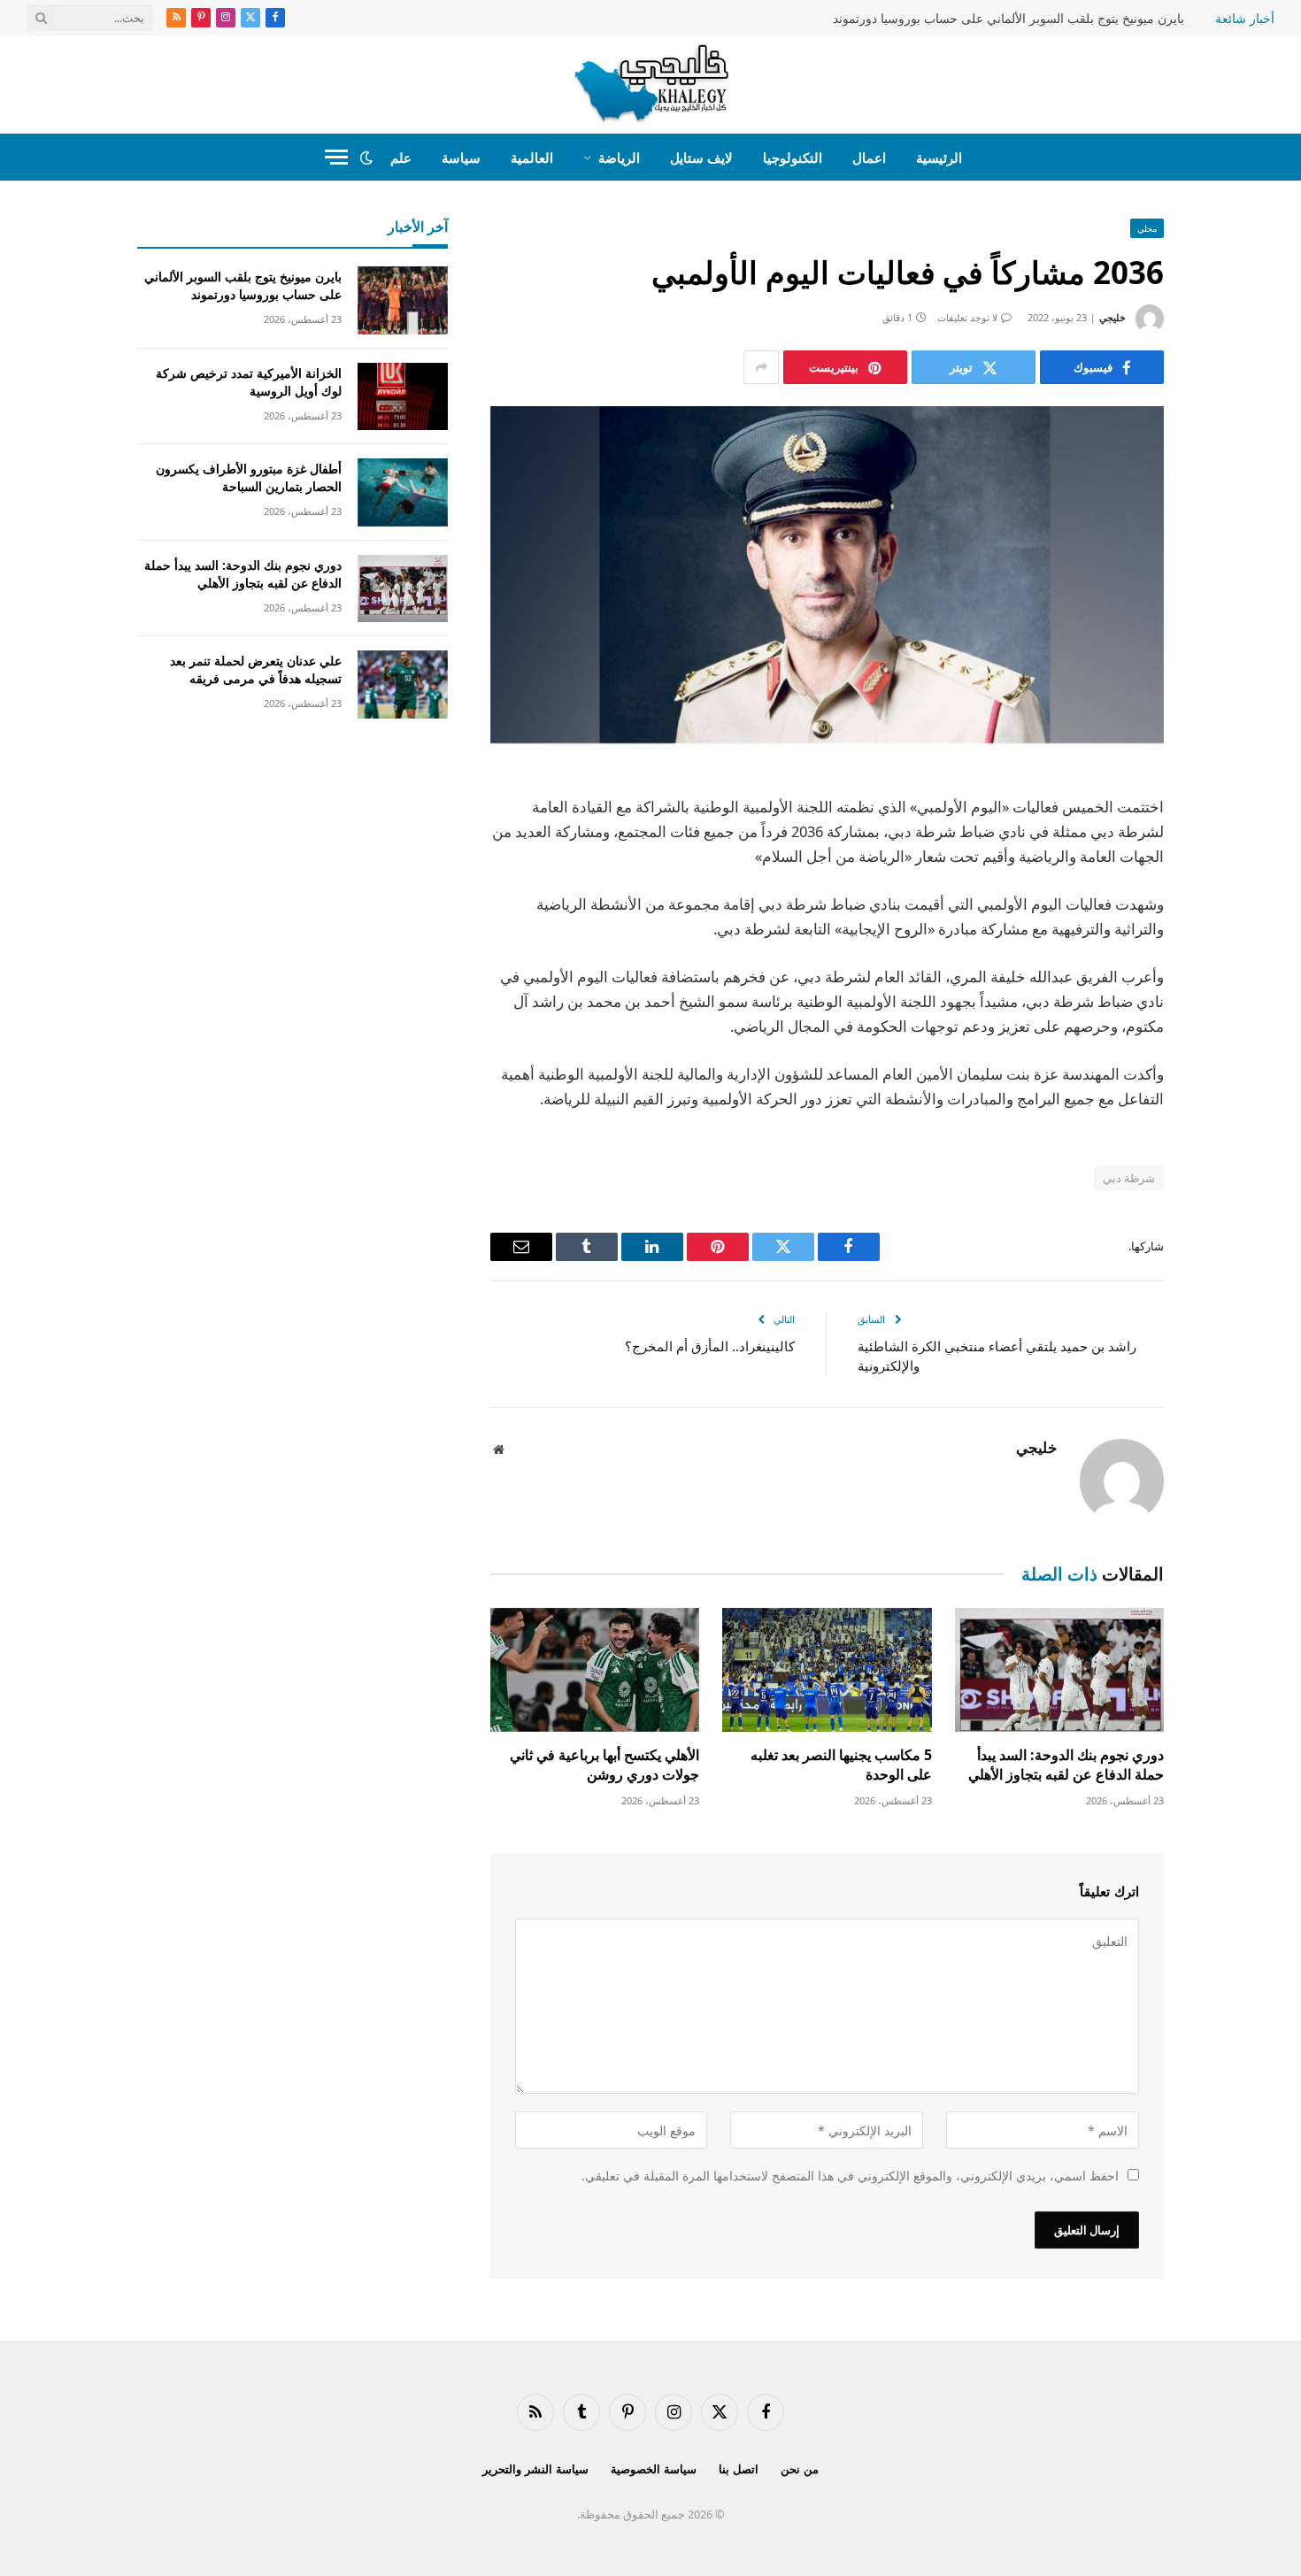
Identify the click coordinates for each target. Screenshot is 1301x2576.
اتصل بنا (739, 2469)
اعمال (869, 158)
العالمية (532, 158)
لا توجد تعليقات (967, 317)
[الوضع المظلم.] (366, 158)
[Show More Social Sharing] (761, 367)
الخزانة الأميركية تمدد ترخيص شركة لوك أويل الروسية (249, 382)
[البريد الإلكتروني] (1226, 1011)
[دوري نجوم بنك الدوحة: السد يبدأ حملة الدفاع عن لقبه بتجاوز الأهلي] (1059, 1670)
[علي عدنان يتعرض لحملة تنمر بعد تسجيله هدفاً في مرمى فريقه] (403, 684)
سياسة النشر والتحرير (535, 2469)
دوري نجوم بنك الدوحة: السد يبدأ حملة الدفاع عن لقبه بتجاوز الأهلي (1066, 1765)
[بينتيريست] (1226, 966)
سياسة (461, 158)
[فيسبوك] (1226, 831)
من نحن (800, 2469)
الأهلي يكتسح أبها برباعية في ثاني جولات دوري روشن (604, 1765)
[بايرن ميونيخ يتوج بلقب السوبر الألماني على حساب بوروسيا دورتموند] (403, 300)
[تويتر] (1226, 876)
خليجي (1112, 317)
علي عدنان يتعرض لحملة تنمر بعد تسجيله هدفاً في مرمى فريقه (256, 669)
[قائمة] (336, 157)
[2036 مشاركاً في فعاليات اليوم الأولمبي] (827, 575)
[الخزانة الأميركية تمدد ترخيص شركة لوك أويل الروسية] (403, 397)
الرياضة (619, 158)
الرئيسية (939, 158)
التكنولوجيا (793, 158)
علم (401, 158)
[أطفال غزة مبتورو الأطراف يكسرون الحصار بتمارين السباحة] (403, 492)
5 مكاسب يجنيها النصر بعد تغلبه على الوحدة (841, 1765)
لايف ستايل (701, 158)
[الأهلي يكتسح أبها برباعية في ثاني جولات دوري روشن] (595, 1670)
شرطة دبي (1129, 1178)
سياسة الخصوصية (654, 2469)
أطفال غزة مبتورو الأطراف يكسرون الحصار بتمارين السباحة (249, 477)
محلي (1147, 228)
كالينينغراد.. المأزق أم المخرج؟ (710, 1346)
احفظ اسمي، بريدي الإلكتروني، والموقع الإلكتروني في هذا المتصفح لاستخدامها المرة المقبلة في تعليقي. (850, 2176)
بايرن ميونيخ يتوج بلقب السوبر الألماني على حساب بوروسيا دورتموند (1008, 19)
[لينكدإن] (1226, 921)
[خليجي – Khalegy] (651, 84)
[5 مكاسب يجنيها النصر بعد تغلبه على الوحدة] (827, 1670)
